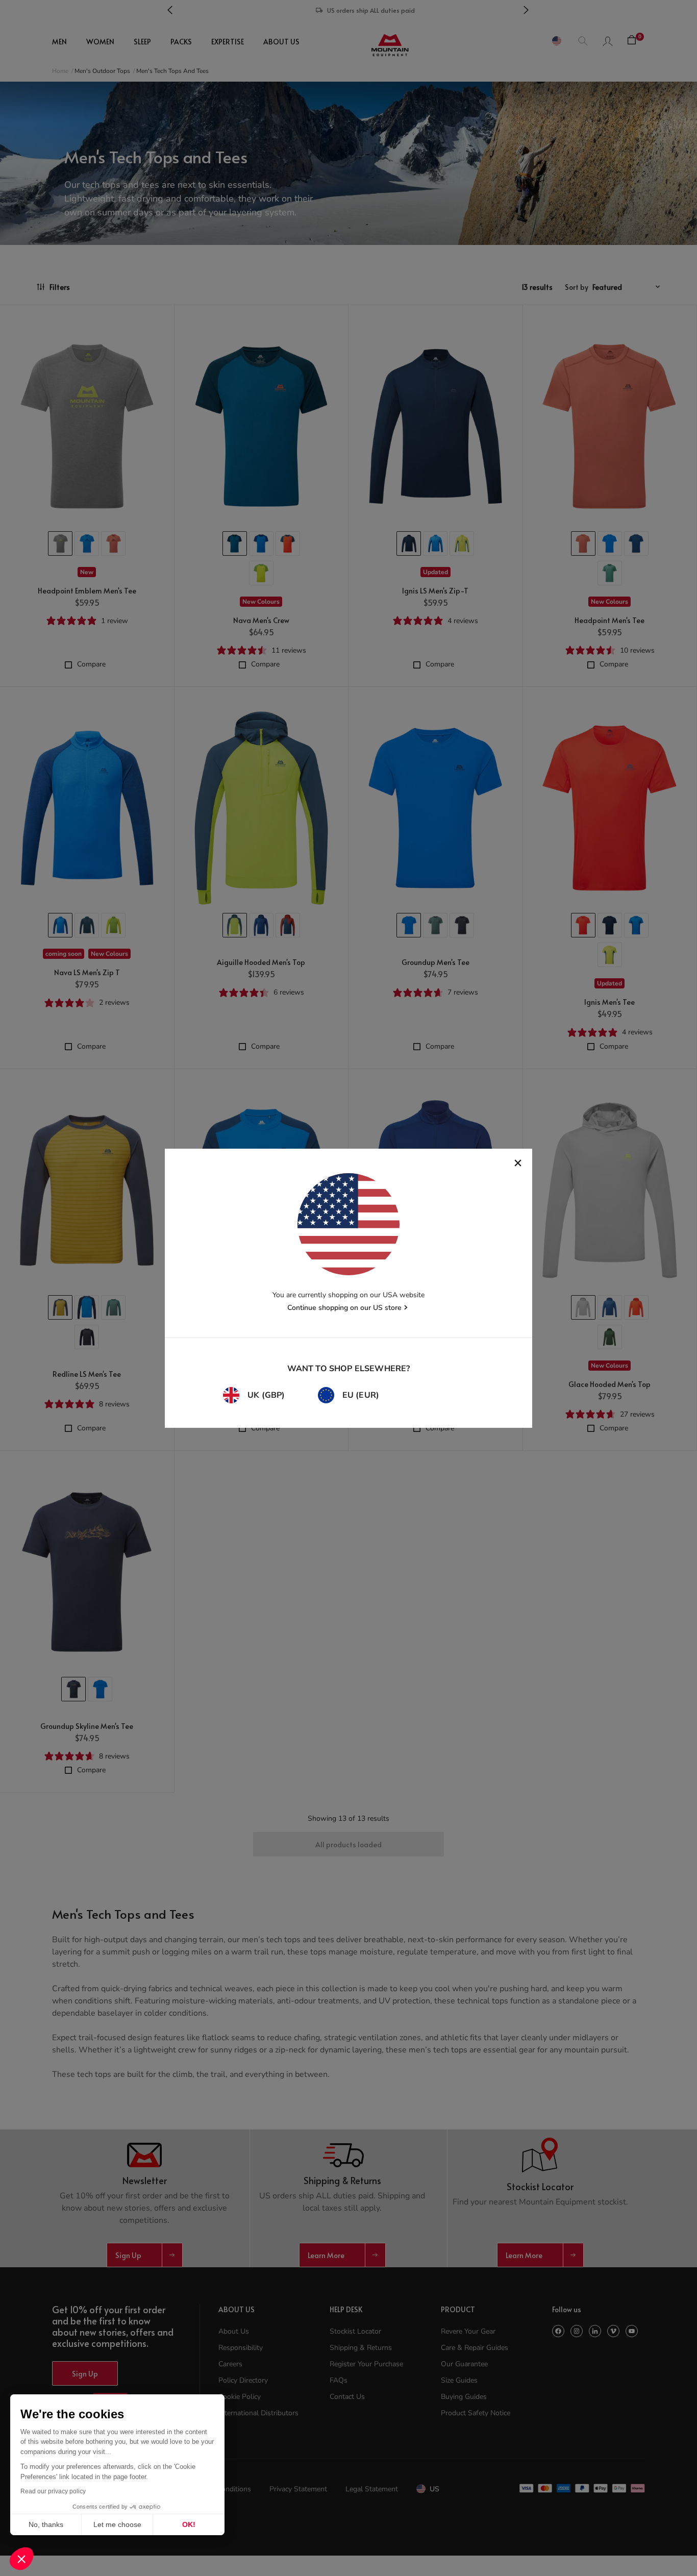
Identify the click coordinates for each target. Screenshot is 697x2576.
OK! (189, 2524)
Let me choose (117, 2524)
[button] (21, 2559)
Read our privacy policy (53, 2491)
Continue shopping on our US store (344, 1308)
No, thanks (46, 2524)
